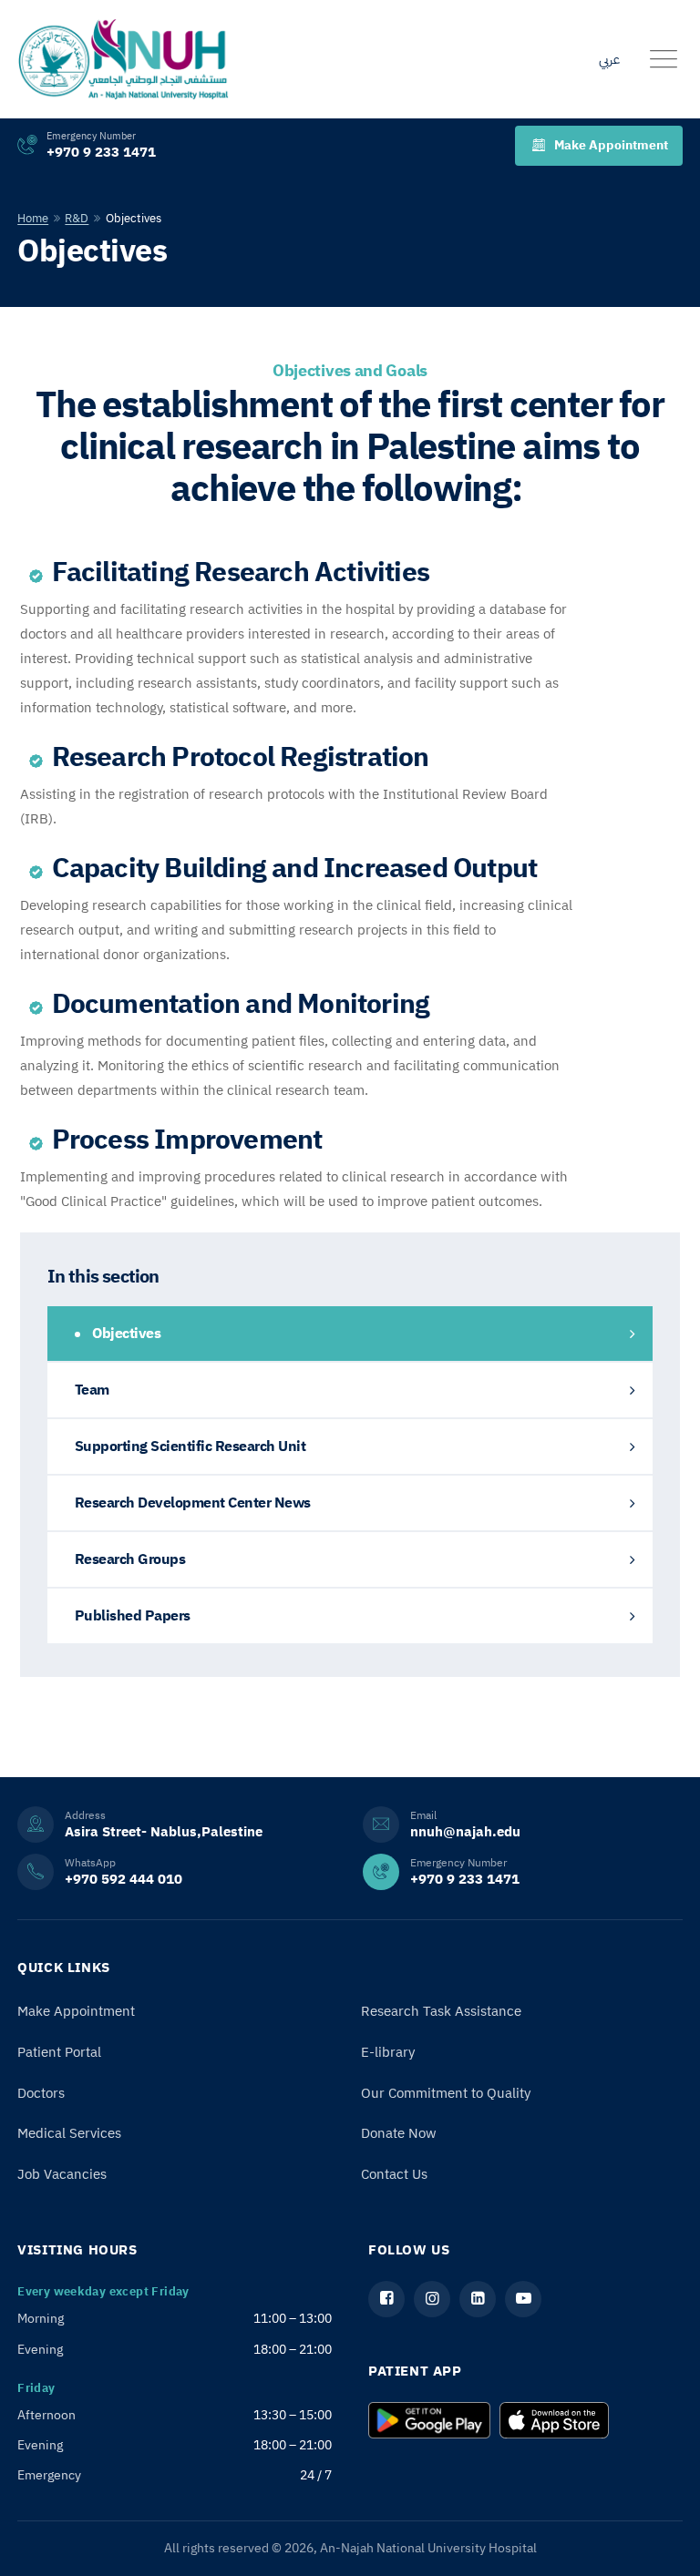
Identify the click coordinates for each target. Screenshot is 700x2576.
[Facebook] (386, 2299)
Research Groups (130, 1559)
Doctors (41, 2093)
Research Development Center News (193, 1503)
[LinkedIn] (478, 2299)
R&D (77, 218)
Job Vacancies (62, 2174)
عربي (609, 59)
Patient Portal (59, 2052)
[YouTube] (523, 2299)
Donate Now (399, 2133)
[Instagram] (432, 2299)
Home (33, 218)
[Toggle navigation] (664, 59)
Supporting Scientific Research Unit (190, 1446)
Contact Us (394, 2174)
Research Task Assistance (441, 2011)
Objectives (125, 1334)
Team (92, 1390)
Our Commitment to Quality (446, 2093)
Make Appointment (611, 145)
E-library (388, 2052)
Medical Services (69, 2133)
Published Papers (133, 1616)
